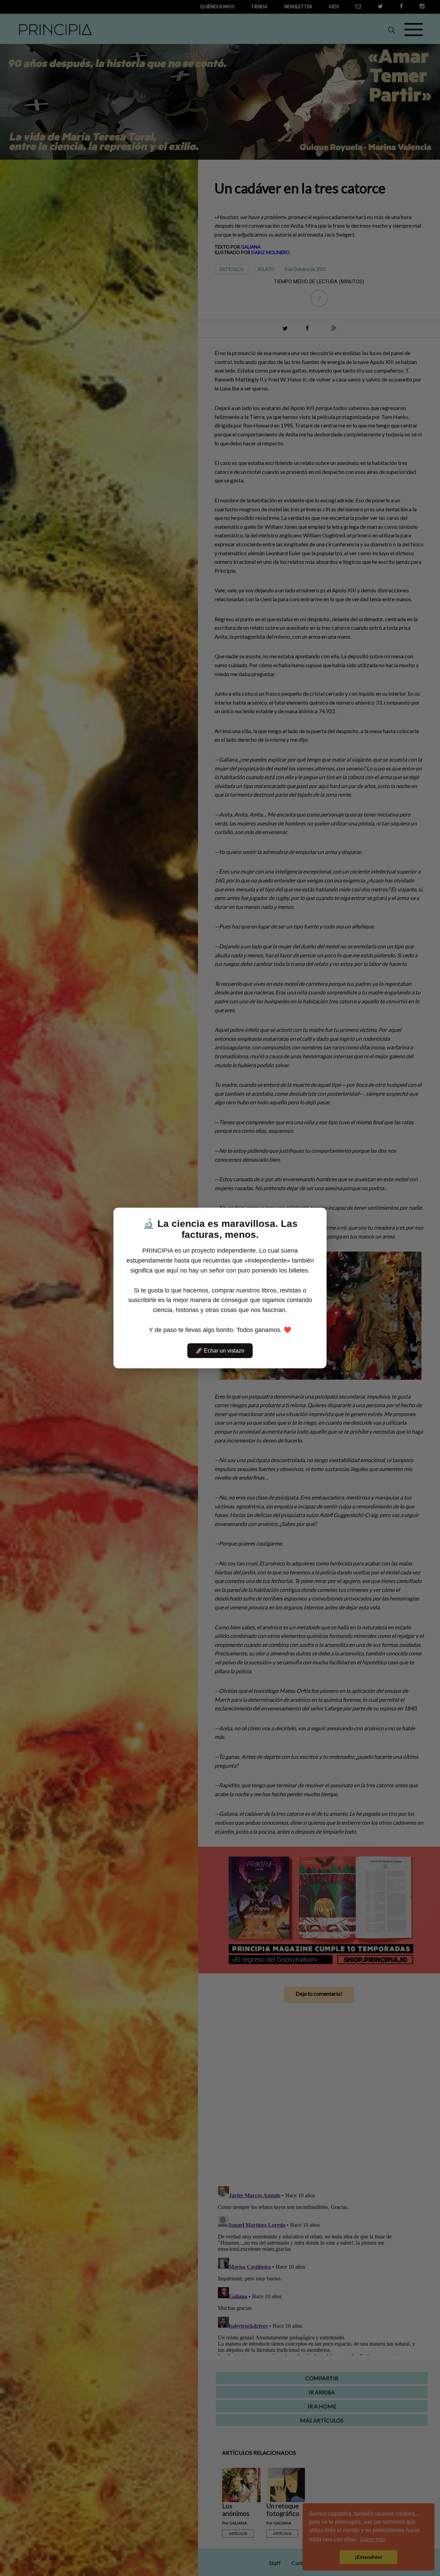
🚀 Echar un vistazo (220, 1351)
